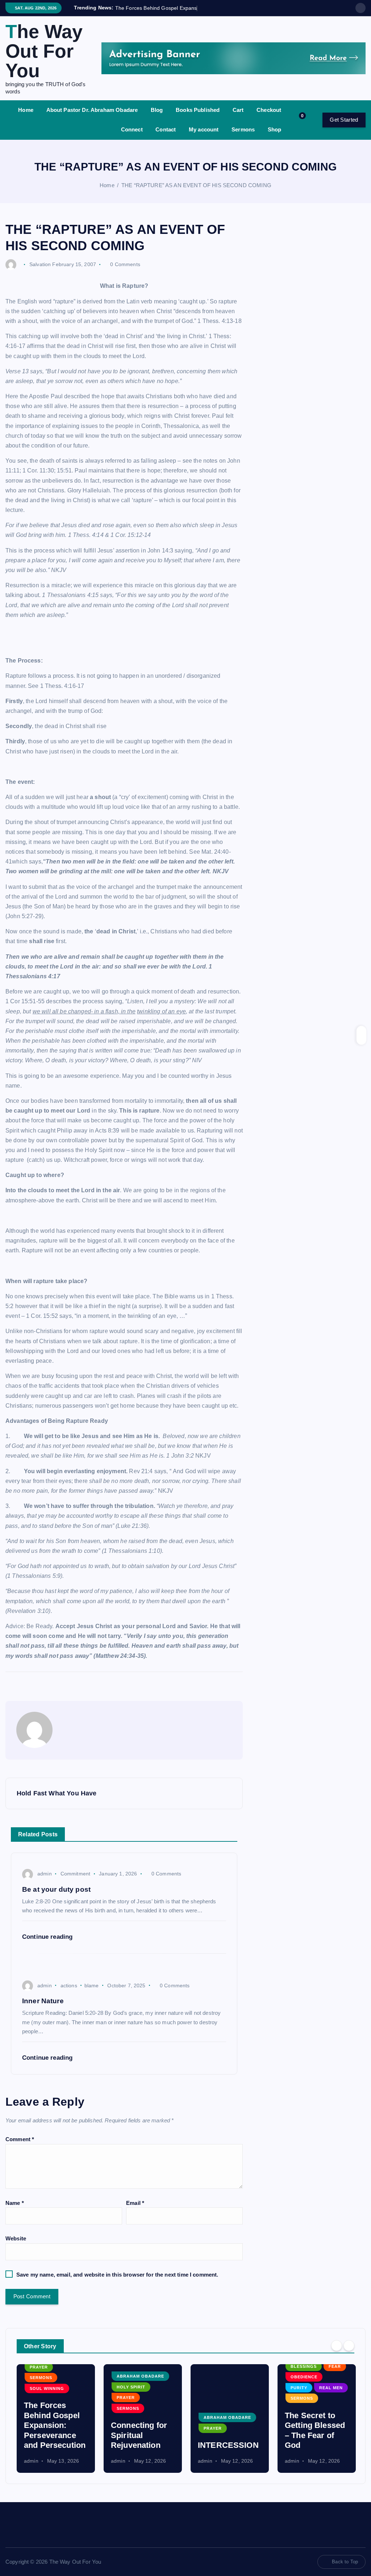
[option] (56, 2427)
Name (15, 2211)
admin (45, 1882)
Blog (157, 118)
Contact (166, 138)
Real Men (244, 2396)
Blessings (217, 2375)
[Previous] (337, 2354)
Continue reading (48, 1945)
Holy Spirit (44, 2395)
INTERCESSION (141, 2453)
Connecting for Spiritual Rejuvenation (52, 2443)
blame (92, 1994)
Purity (212, 2396)
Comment (20, 2148)
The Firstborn (310, 2453)
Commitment (76, 1882)
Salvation (40, 273)
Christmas (304, 2426)
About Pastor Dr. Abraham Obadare (92, 118)
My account (204, 138)
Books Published (198, 118)
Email (135, 2211)
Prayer (39, 2406)
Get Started (344, 128)
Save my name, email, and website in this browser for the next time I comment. (117, 2283)
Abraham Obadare (53, 2385)
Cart (238, 118)
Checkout (269, 118)
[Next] (349, 2354)
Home (26, 118)
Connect (132, 138)
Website (16, 2247)
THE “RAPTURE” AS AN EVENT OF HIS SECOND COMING (196, 194)
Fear (248, 2375)
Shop (275, 138)
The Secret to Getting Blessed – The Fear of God (228, 2439)
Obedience (217, 2386)
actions (69, 1994)
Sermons (243, 138)
